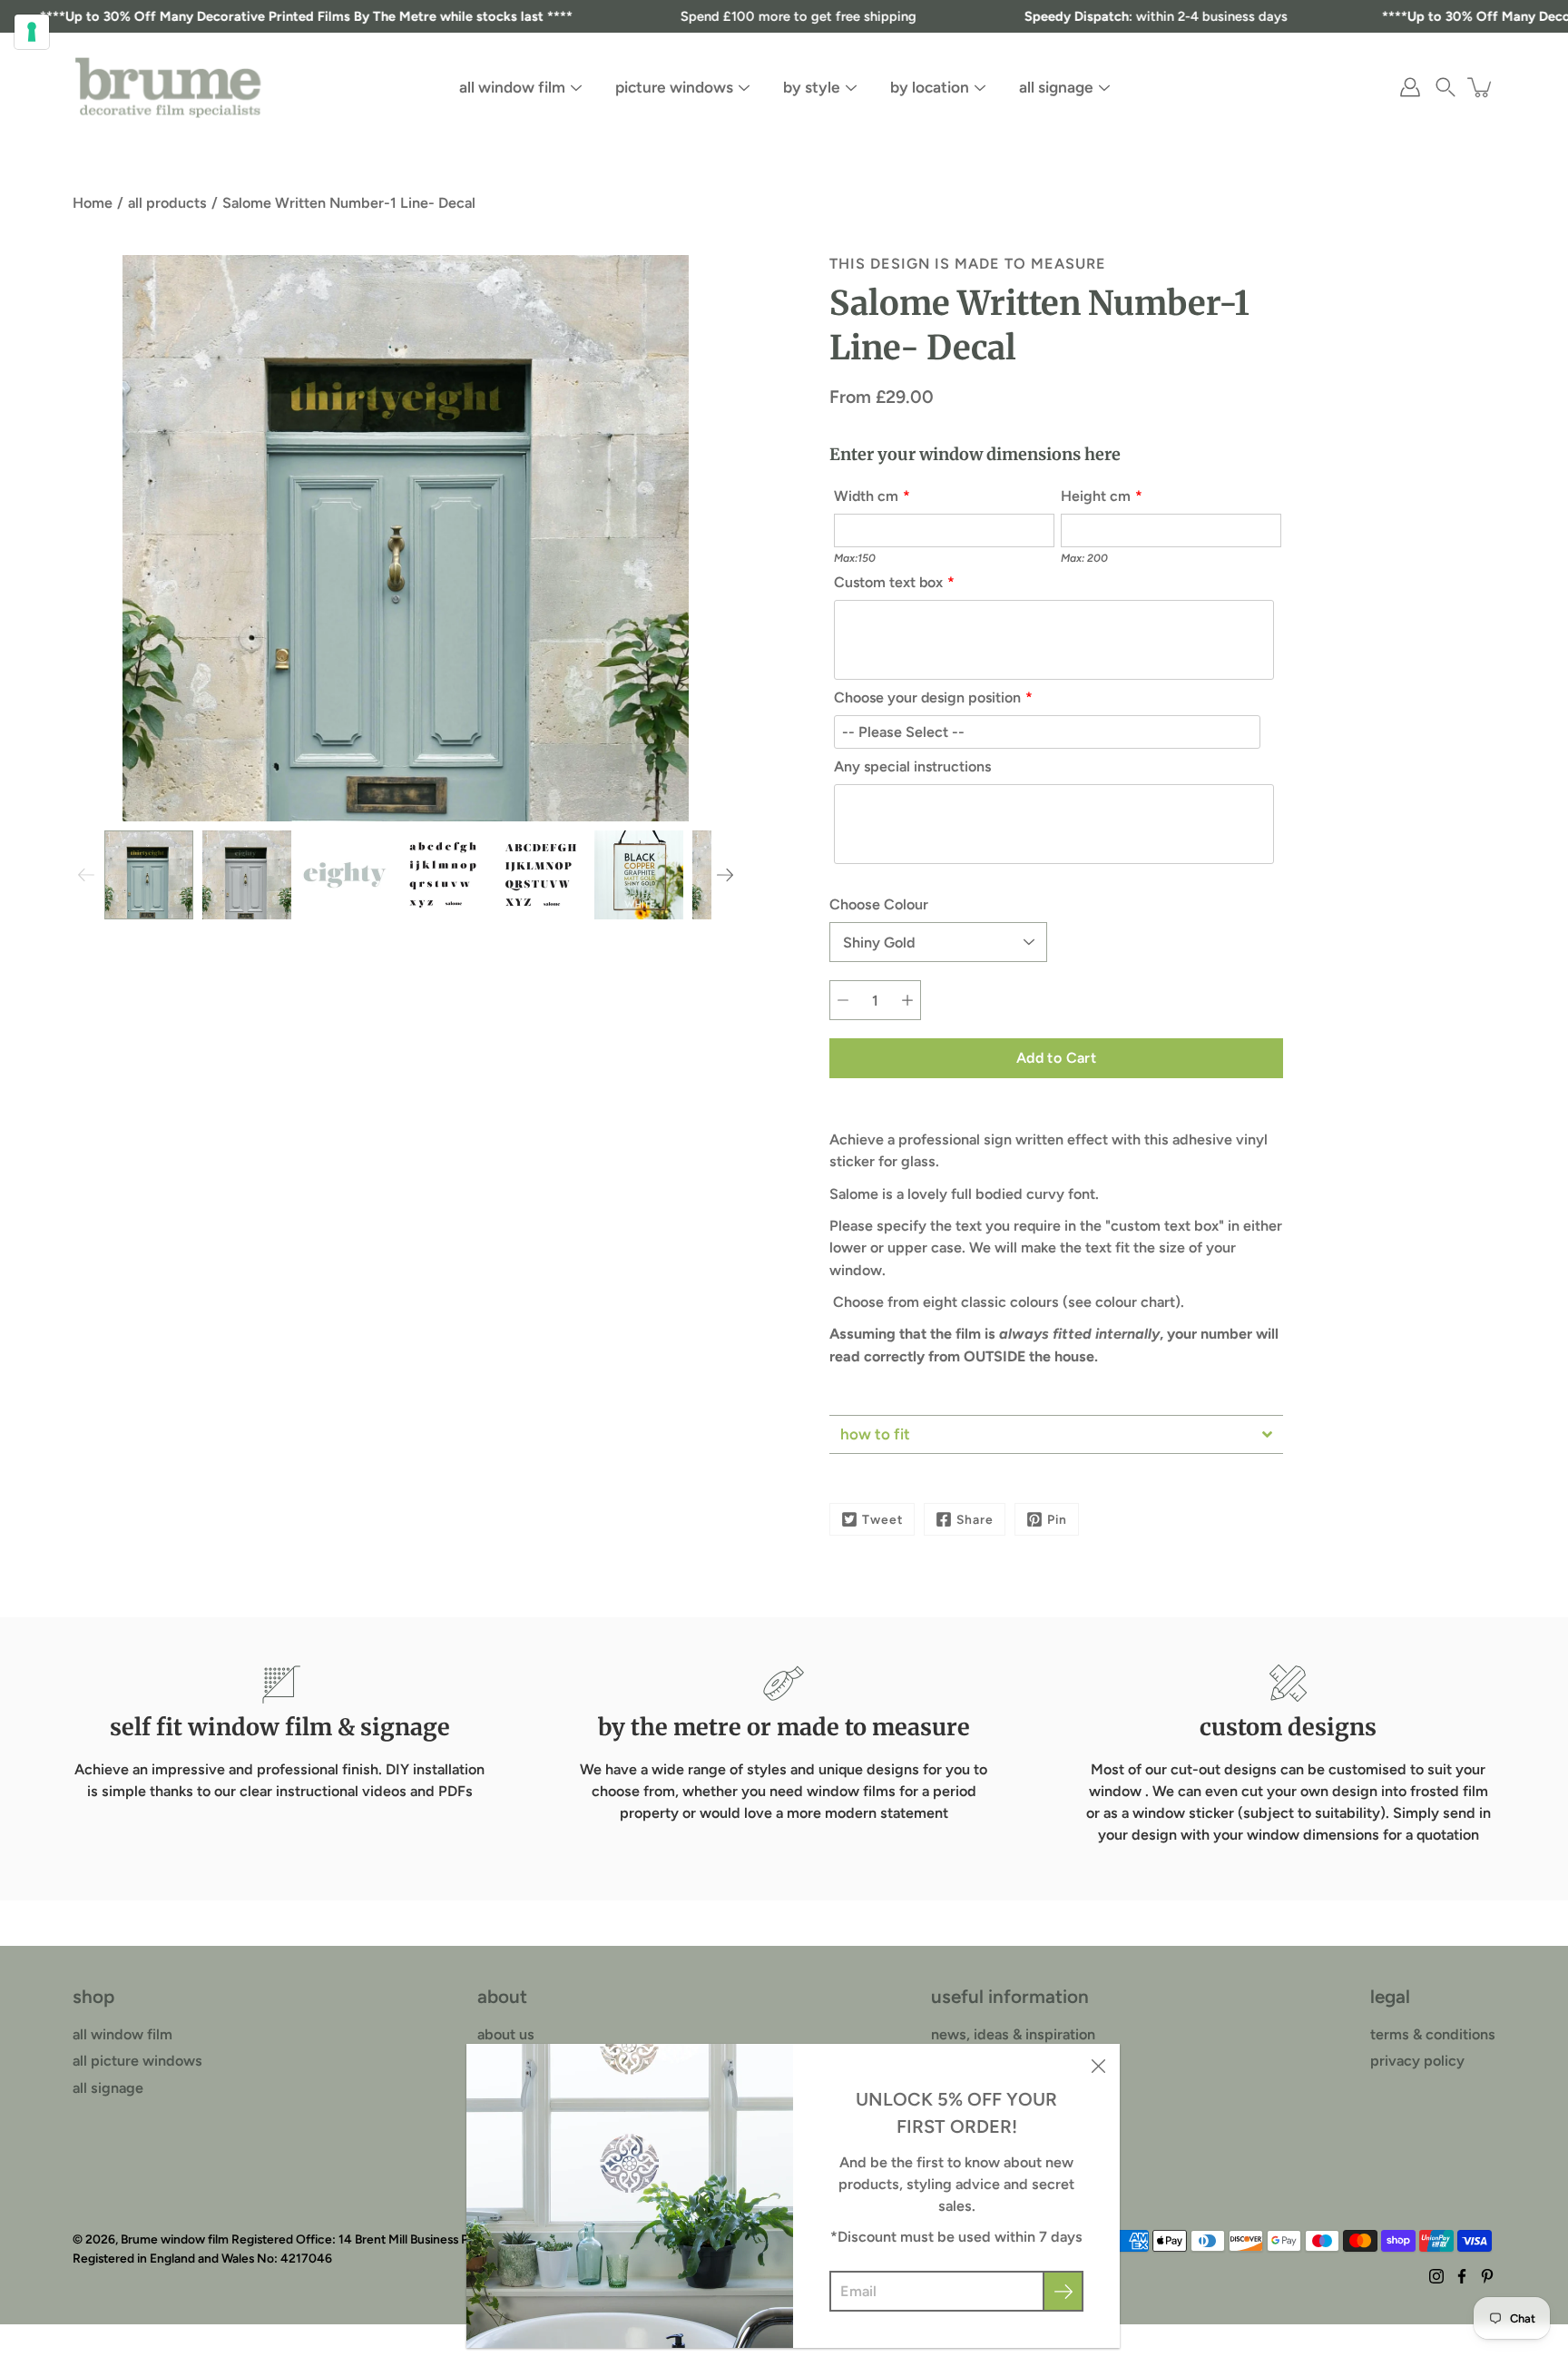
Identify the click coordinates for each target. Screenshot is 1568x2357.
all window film (512, 87)
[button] (1445, 87)
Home (93, 203)
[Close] (1098, 2066)
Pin (1057, 1519)
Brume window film (175, 2239)
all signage (1056, 87)
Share (975, 1519)
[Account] (1410, 87)
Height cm (1096, 496)
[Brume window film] (168, 87)
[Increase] (907, 1000)
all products (167, 203)
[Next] (725, 875)
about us (506, 2034)
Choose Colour (879, 904)
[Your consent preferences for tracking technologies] (32, 32)
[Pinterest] (1487, 2276)
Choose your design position (927, 697)
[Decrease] (843, 1000)
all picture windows (137, 2061)
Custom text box (888, 582)
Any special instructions (912, 766)
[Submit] (1063, 2291)
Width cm (866, 496)
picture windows (674, 87)
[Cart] (1481, 87)
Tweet (882, 1519)
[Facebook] (1462, 2276)
